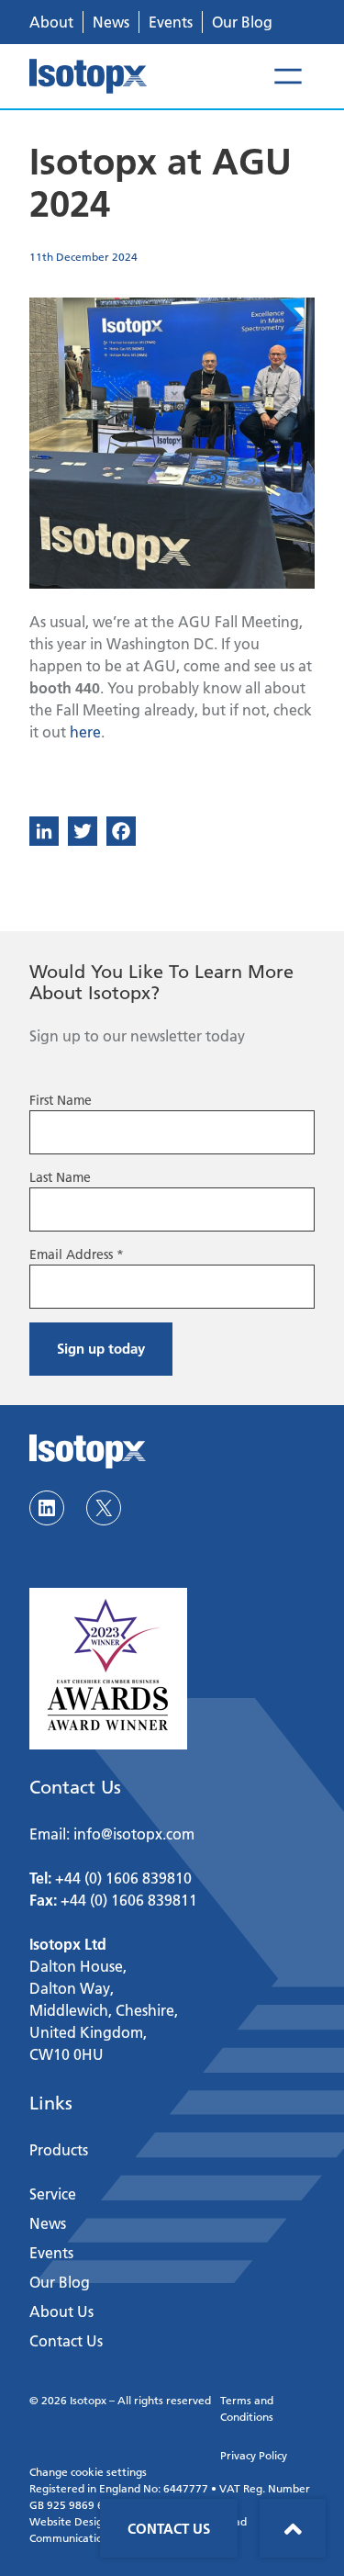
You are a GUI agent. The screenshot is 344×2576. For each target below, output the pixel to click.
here (85, 731)
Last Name (60, 1177)
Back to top (293, 2528)
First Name (61, 1100)
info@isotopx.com (134, 1834)
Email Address (77, 1254)
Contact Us (169, 2528)
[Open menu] (288, 76)
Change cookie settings (88, 2472)
